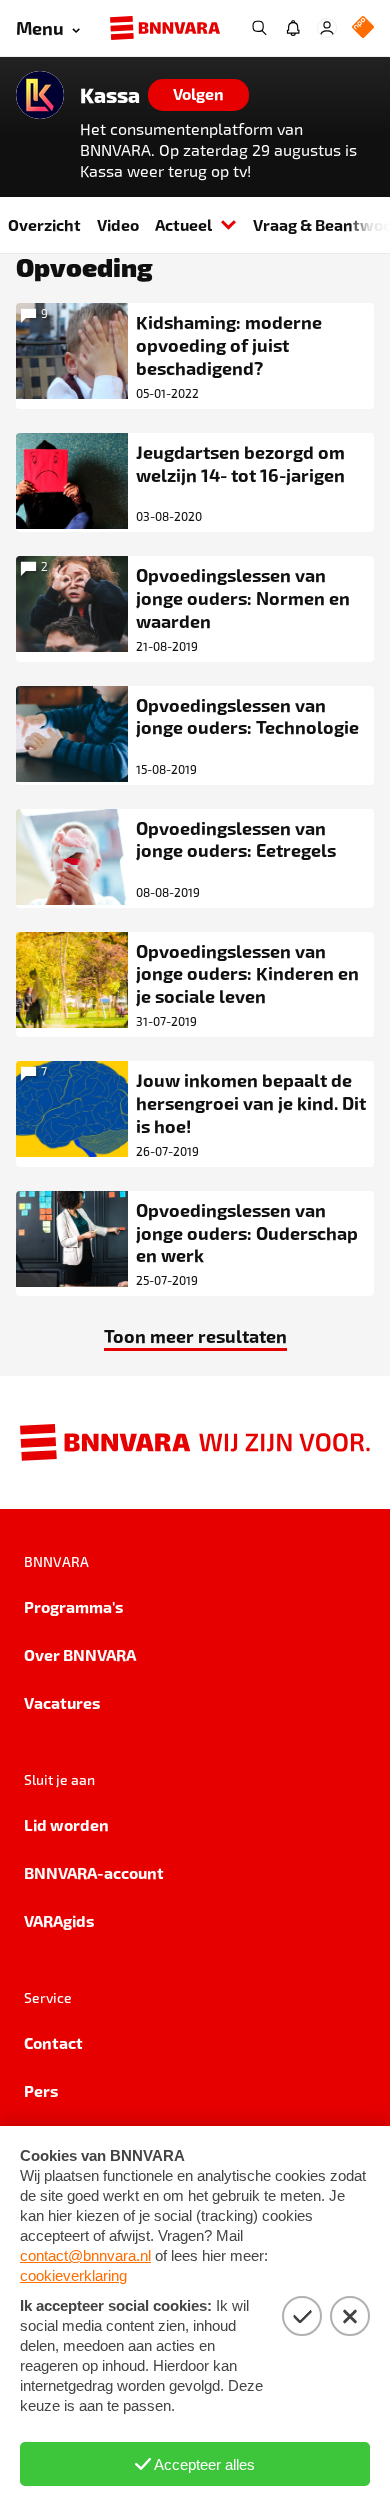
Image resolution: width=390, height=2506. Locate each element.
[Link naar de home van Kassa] (40, 95)
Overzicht (44, 224)
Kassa (110, 95)
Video (118, 224)
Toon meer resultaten (195, 1335)
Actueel (183, 224)
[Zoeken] (259, 28)
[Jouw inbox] (293, 28)
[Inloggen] (327, 28)
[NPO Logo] (363, 28)
